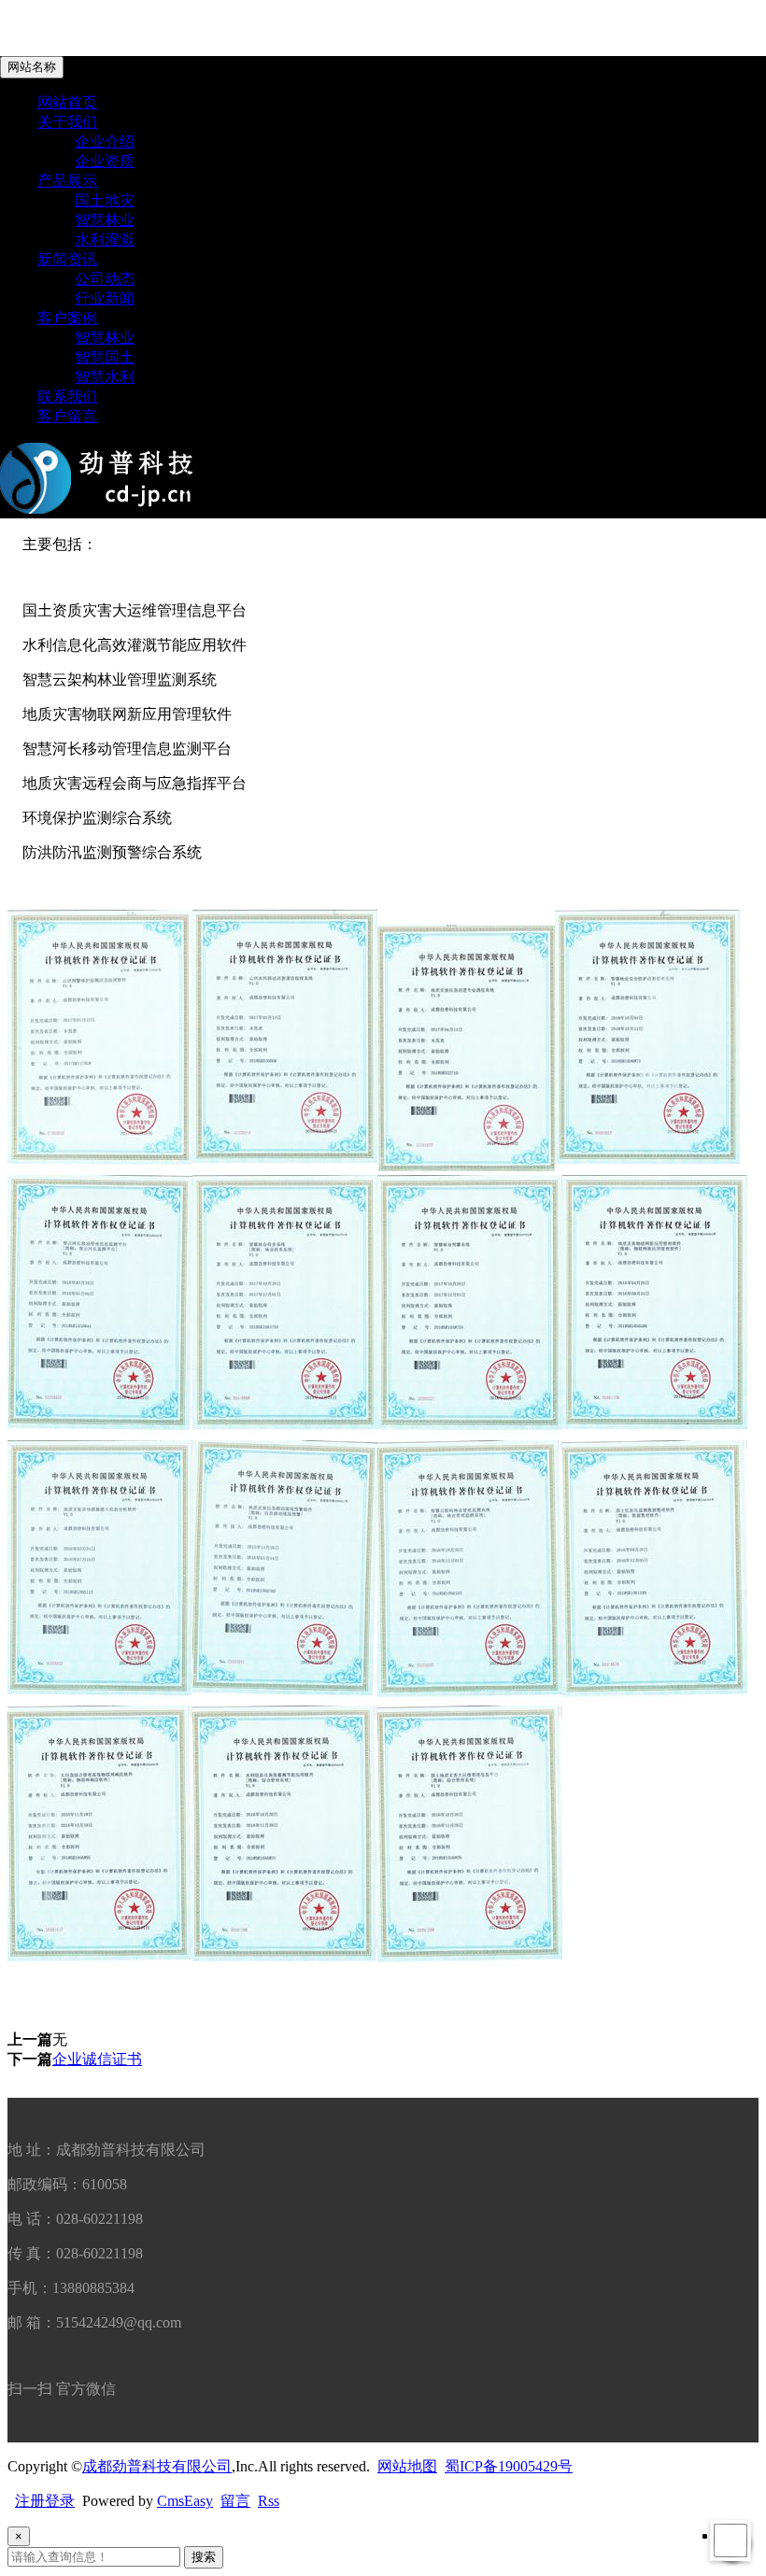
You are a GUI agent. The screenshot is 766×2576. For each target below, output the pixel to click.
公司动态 (105, 279)
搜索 (204, 2557)
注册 (30, 2501)
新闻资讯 (67, 259)
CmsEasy (185, 2501)
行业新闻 (105, 298)
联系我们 (67, 396)
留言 (235, 2501)
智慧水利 (105, 377)
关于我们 (67, 122)
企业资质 (105, 161)
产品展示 (67, 181)
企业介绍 (105, 142)
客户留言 (67, 416)
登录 (60, 2501)
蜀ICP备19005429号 (509, 2466)
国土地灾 (105, 200)
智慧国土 (105, 357)
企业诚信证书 (97, 2059)
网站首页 (67, 102)
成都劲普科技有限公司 (157, 2466)
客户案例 (67, 318)
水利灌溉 (105, 240)
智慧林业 (105, 220)
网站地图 (407, 2466)
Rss (269, 2501)
